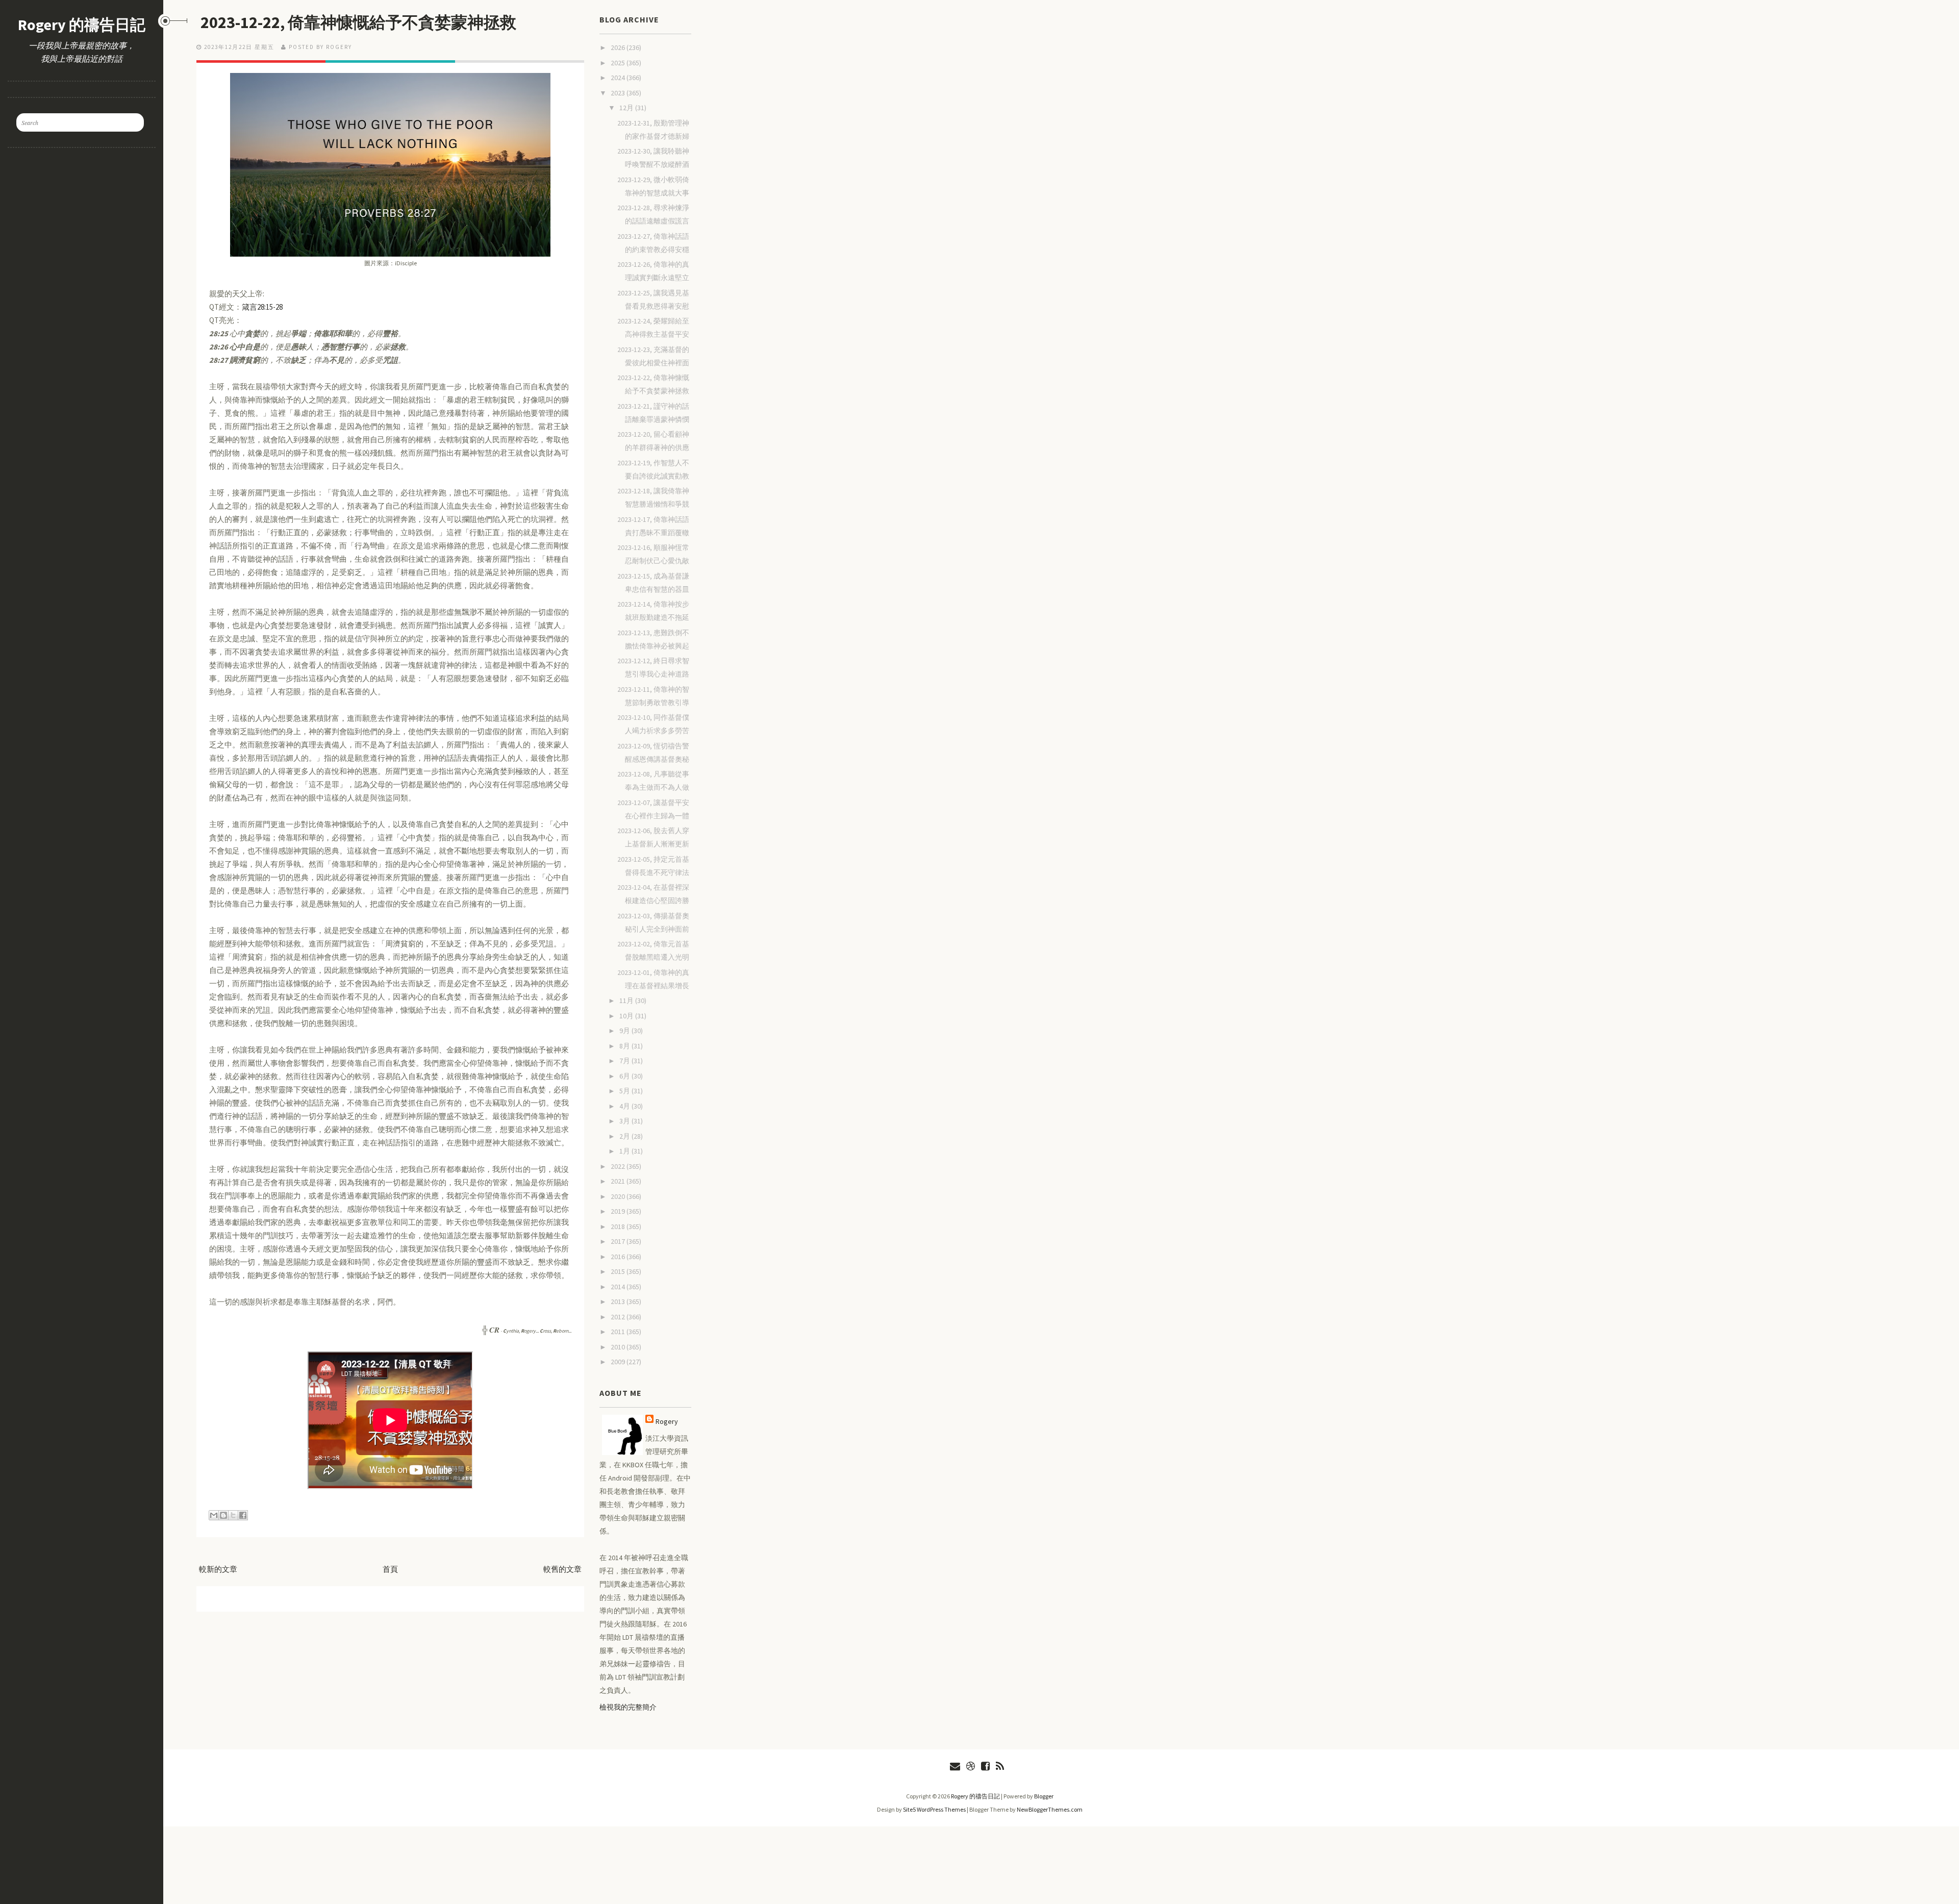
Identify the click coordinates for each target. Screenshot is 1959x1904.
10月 (627, 1016)
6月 (625, 1076)
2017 (619, 1241)
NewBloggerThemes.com (1050, 1809)
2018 (619, 1226)
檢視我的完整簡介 (628, 1707)
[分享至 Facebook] (243, 1515)
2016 (619, 1257)
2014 (619, 1287)
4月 (625, 1106)
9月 (625, 1031)
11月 (627, 1000)
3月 (625, 1121)
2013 (619, 1301)
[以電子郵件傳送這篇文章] (214, 1515)
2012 (619, 1317)
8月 (625, 1046)
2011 (619, 1332)
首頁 (390, 1569)
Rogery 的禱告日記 (82, 24)
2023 (619, 93)
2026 (619, 47)
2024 (619, 78)
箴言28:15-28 (262, 307)
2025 (619, 63)
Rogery (667, 1421)
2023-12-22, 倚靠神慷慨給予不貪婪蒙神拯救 (358, 22)
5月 (625, 1091)
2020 (619, 1196)
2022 (619, 1166)
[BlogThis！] (223, 1515)
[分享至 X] (233, 1515)
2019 (619, 1211)
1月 (625, 1151)
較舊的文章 (562, 1569)
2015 (619, 1271)
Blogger (1044, 1796)
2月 (625, 1136)
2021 (619, 1181)
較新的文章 (218, 1569)
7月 (625, 1061)
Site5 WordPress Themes (934, 1809)
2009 (619, 1362)
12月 (627, 108)
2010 (619, 1347)
